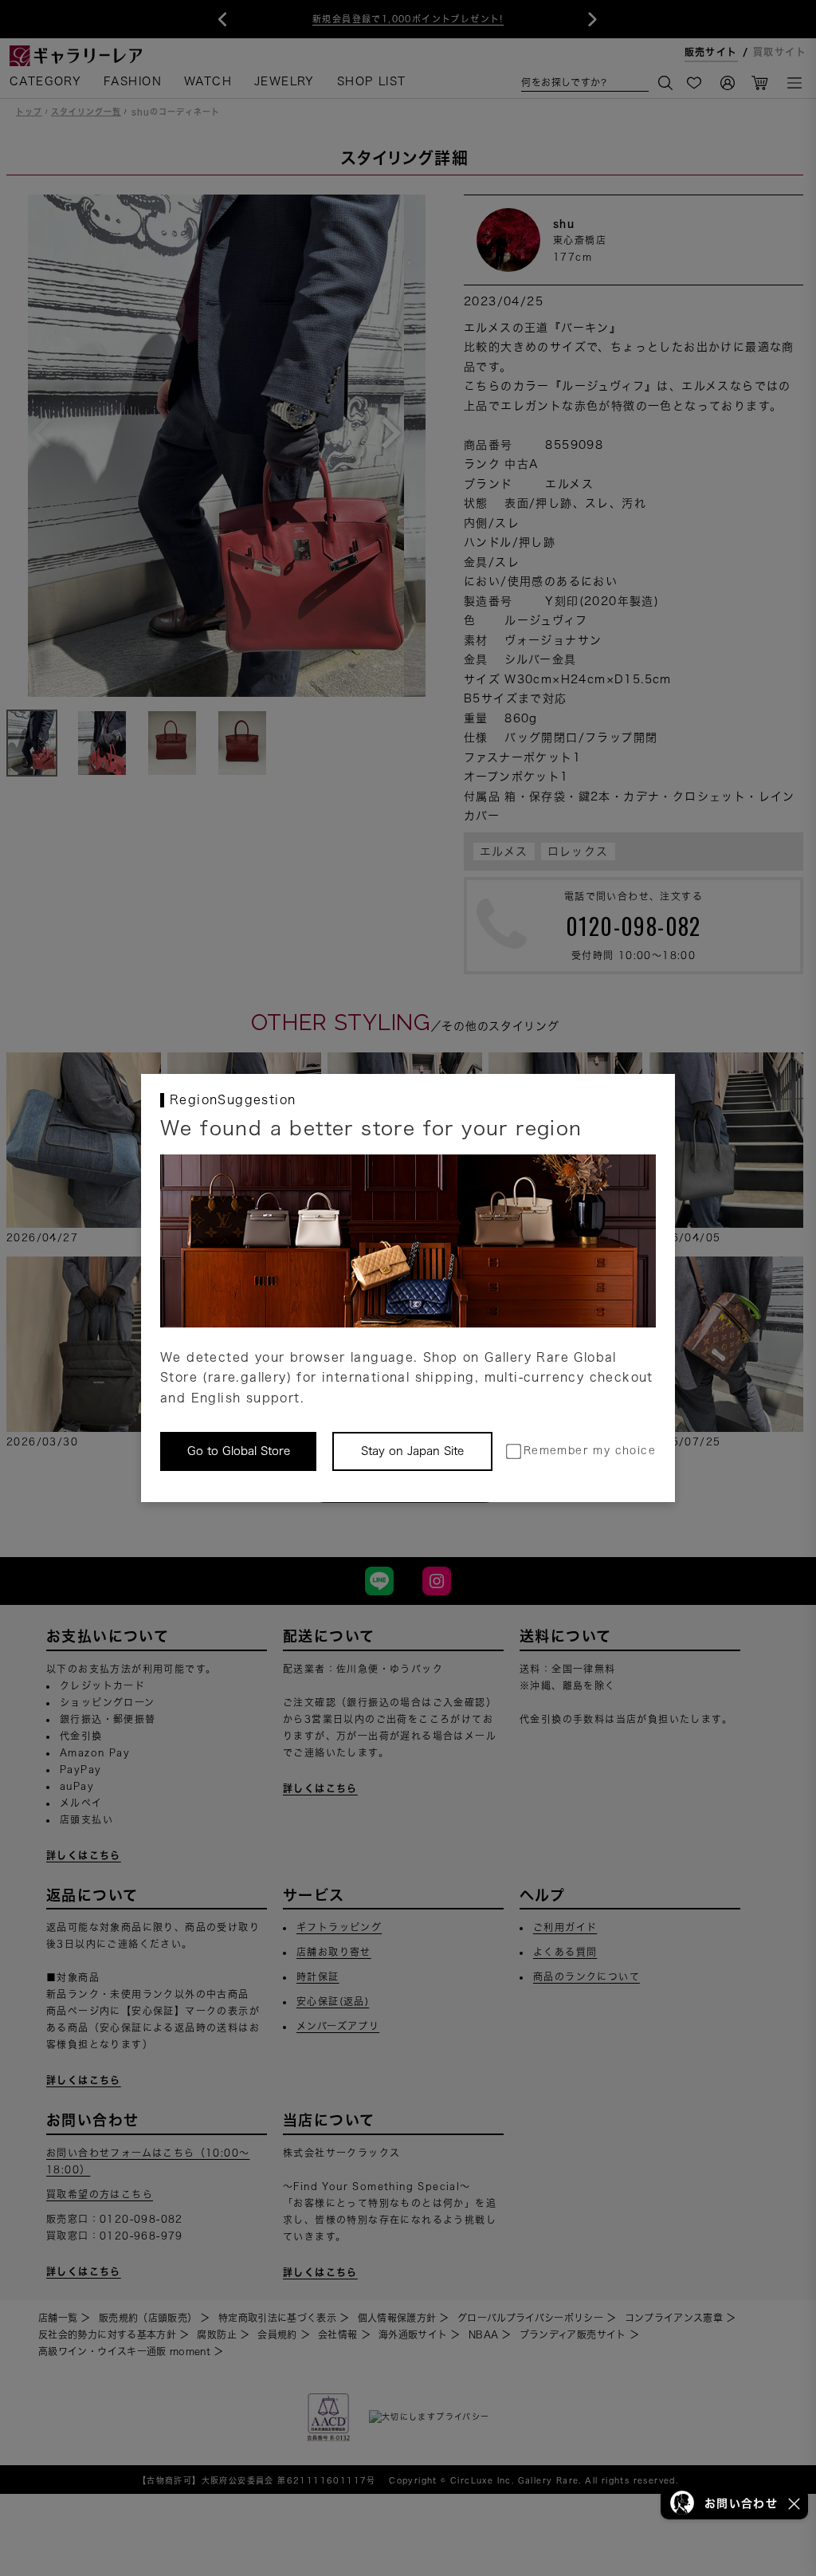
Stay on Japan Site (412, 1451)
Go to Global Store (239, 1451)
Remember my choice (590, 1451)
